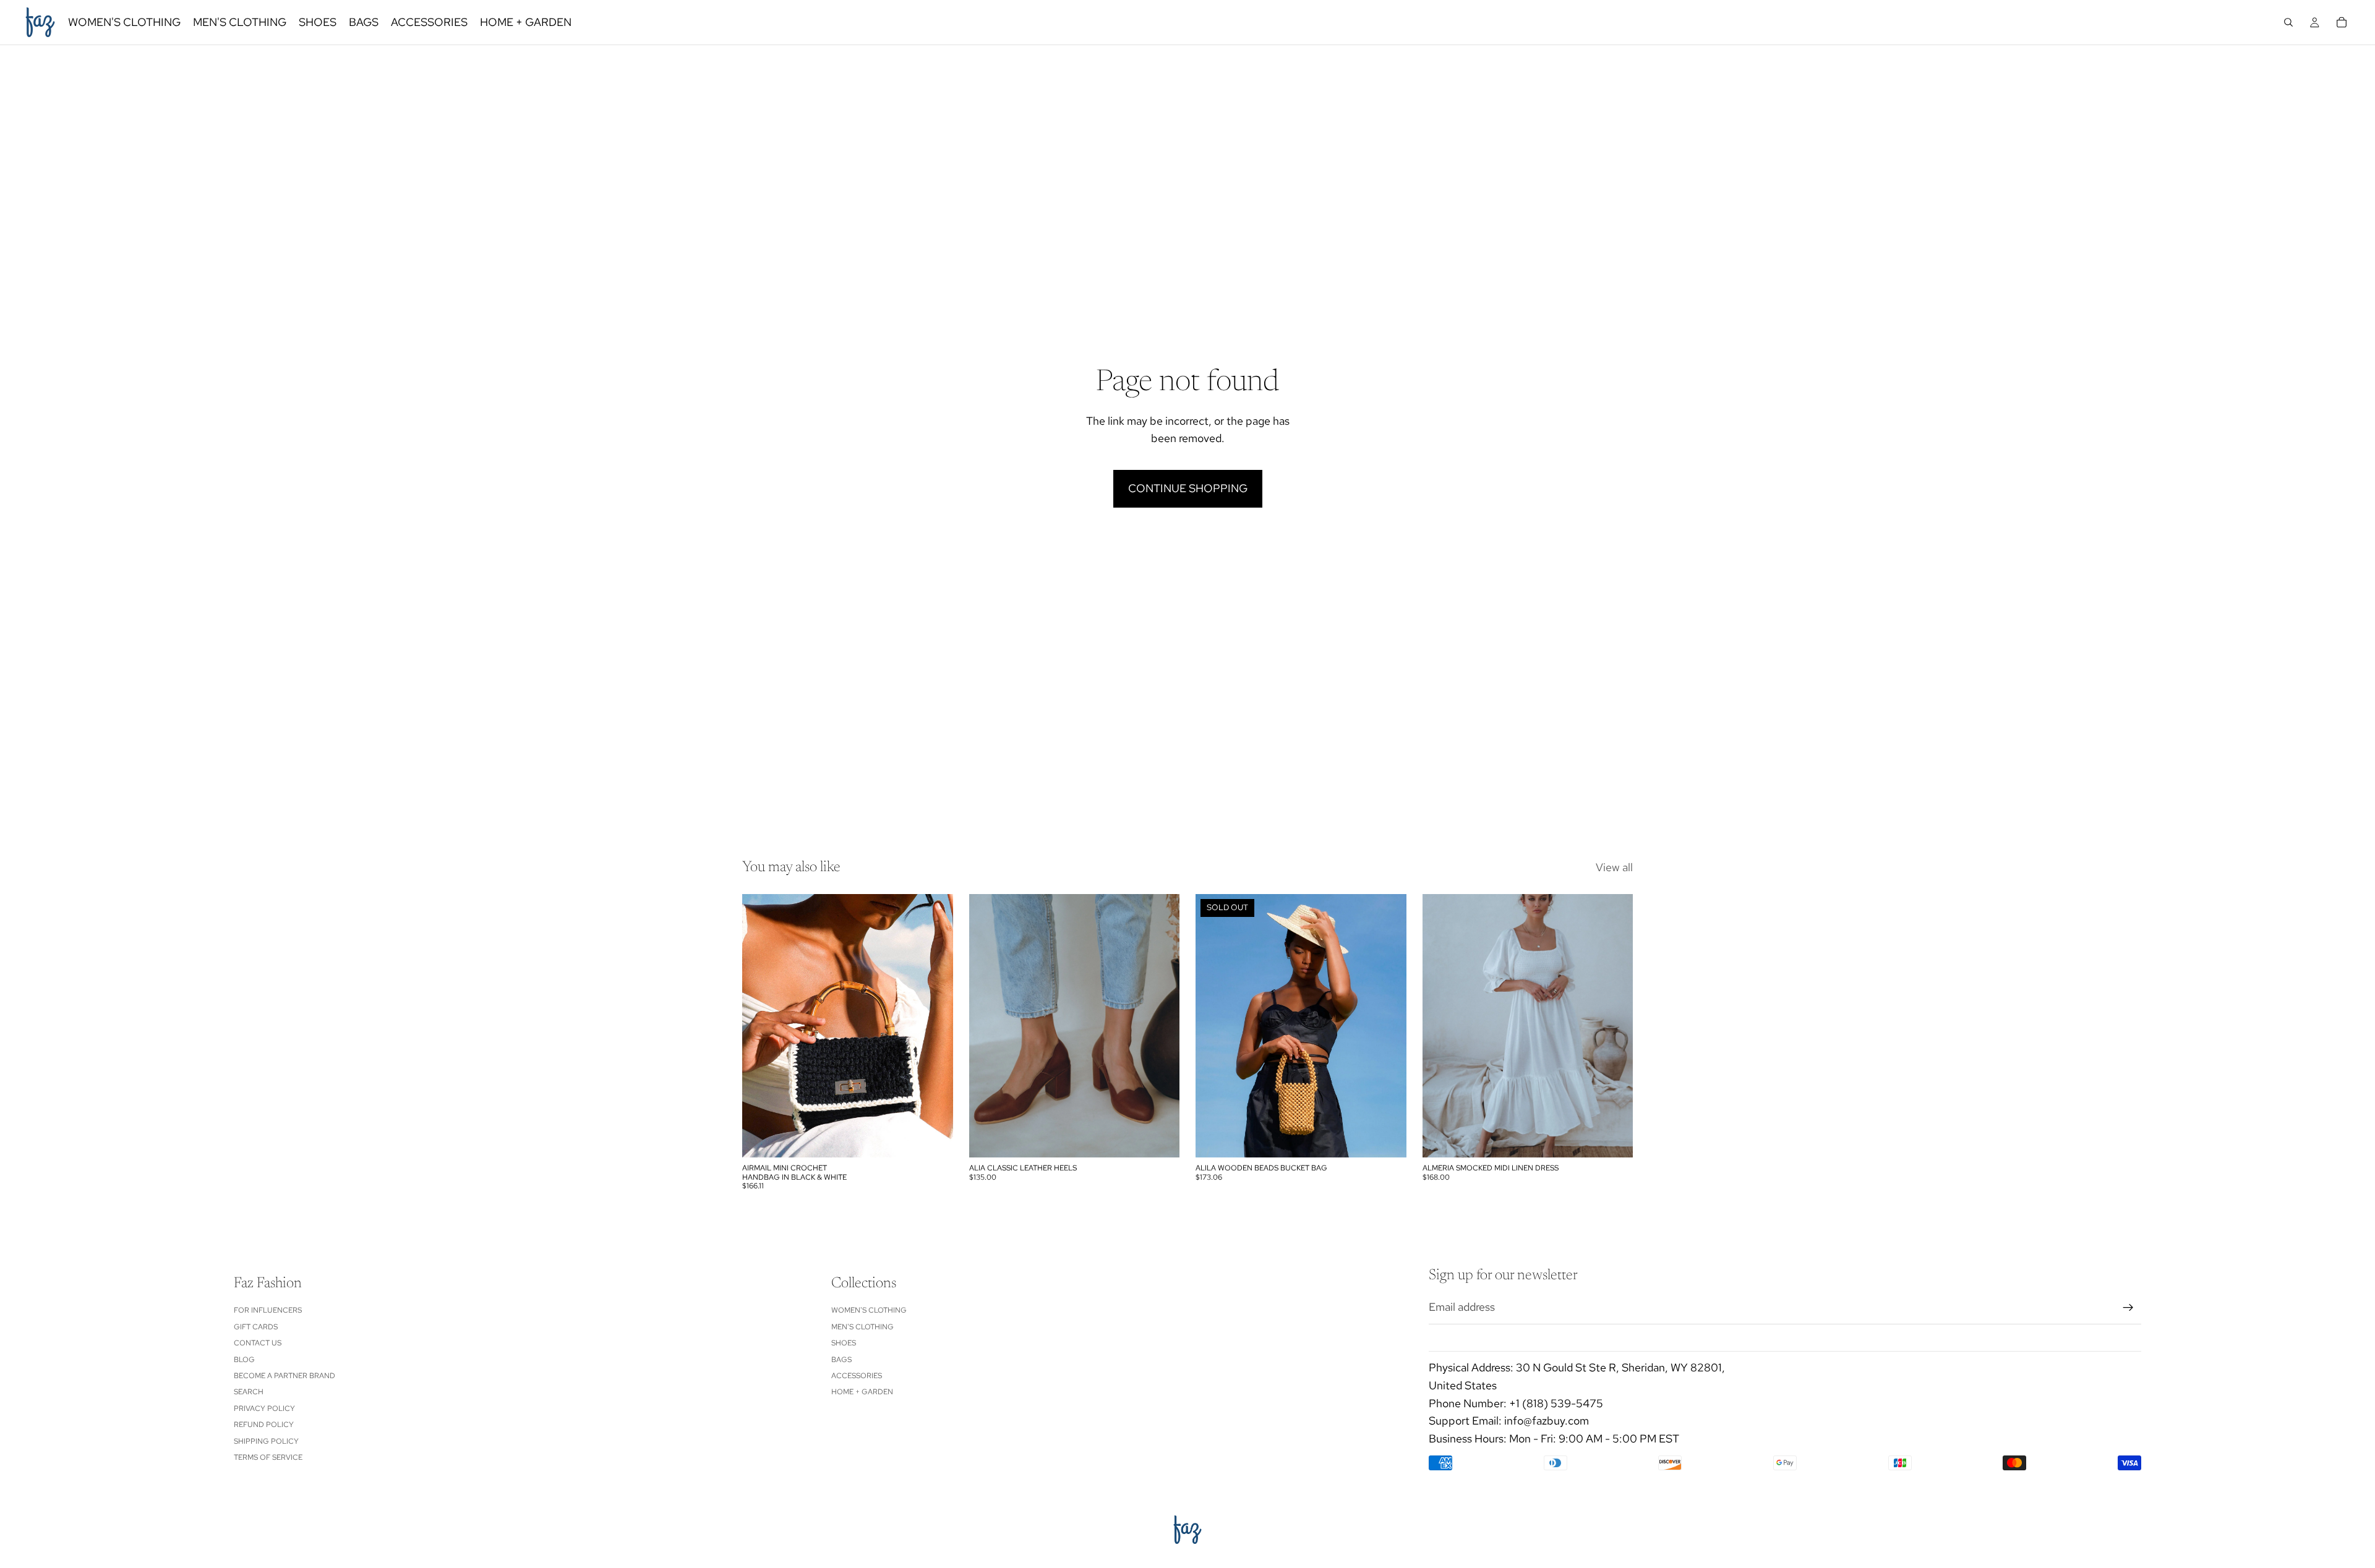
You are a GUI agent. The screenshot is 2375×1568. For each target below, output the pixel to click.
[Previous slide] (761, 1026)
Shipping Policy (266, 1441)
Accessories (857, 1376)
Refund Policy (264, 1425)
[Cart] (2342, 22)
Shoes (844, 1343)
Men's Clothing (862, 1326)
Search (249, 1392)
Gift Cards (256, 1326)
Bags (841, 1359)
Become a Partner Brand (285, 1376)
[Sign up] (2128, 1307)
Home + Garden (862, 1392)
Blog (244, 1359)
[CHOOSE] (1160, 1139)
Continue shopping (1188, 488)
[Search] (2288, 22)
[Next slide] (935, 1026)
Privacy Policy (264, 1408)
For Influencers (268, 1310)
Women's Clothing (869, 1310)
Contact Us (258, 1343)
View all (1614, 867)
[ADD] (934, 1139)
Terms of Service (268, 1457)
